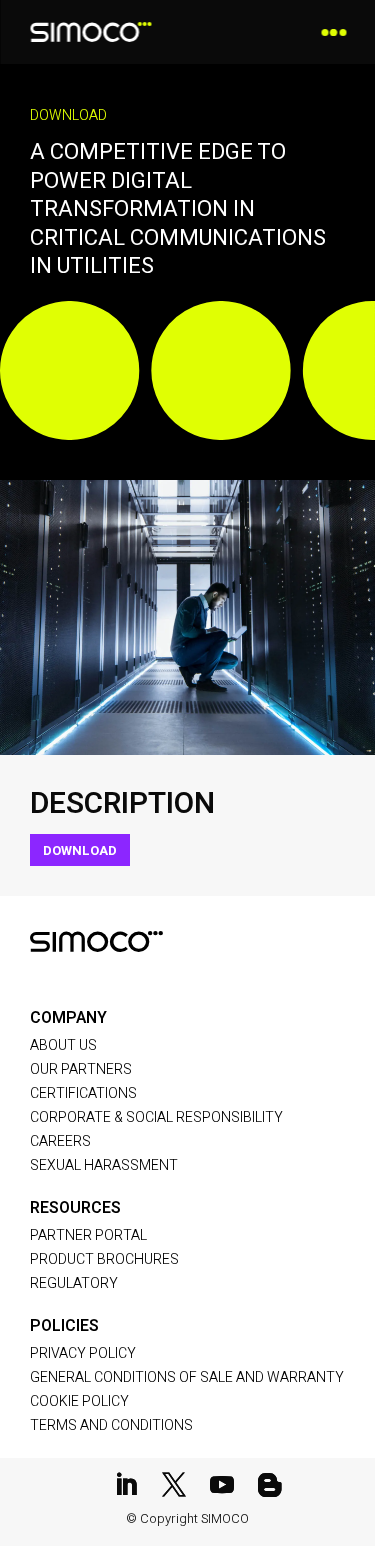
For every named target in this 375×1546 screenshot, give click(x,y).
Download (80, 850)
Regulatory (74, 1283)
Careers (60, 1141)
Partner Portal (88, 1235)
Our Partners (81, 1069)
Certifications (83, 1093)
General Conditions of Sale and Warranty (187, 1377)
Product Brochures (104, 1259)
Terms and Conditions (111, 1425)
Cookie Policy (79, 1401)
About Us (63, 1045)
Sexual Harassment (104, 1165)
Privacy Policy (83, 1353)
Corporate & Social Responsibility (156, 1117)
